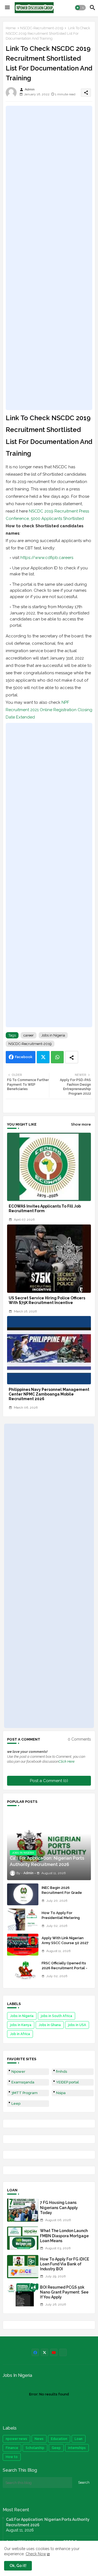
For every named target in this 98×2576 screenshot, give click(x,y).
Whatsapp (57, 1057)
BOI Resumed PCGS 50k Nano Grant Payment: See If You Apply (64, 2292)
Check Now (36, 2554)
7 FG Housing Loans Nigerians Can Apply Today (59, 2207)
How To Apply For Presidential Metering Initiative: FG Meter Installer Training (66, 1920)
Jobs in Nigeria (53, 1035)
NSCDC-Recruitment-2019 (42, 28)
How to (12, 2457)
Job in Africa (20, 2034)
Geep (56, 2448)
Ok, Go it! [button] (18, 2566)
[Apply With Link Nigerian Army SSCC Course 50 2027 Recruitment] (23, 1945)
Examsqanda (23, 2082)
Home (11, 28)
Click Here (67, 1761)
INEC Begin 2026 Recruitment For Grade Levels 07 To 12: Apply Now (65, 1893)
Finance (12, 2448)
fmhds (62, 2072)
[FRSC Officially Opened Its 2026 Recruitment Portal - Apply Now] (23, 1970)
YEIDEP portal (68, 2082)
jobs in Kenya (21, 2025)
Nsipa (61, 2093)
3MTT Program (24, 2093)
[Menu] (7, 8)
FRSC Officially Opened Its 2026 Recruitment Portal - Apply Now (65, 1968)
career (29, 1035)
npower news (16, 2439)
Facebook (24, 1057)
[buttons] (35, 2352)
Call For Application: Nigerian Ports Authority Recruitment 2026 (48, 2522)
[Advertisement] (49, 258)
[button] (80, 8)
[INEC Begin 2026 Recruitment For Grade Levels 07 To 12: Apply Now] (23, 1894)
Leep (16, 2104)
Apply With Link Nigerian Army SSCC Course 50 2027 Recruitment (65, 1943)
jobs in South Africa (56, 2016)
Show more (81, 1124)
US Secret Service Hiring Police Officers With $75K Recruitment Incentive (47, 1300)
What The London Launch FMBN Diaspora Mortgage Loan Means (64, 2236)
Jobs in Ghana (50, 2025)
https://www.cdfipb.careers (47, 558)
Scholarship (35, 2448)
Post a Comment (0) (49, 1781)
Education (59, 2439)
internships (77, 2448)
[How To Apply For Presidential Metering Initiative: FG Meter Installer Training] (23, 1920)
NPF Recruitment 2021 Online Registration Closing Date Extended (49, 710)
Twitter (43, 1057)
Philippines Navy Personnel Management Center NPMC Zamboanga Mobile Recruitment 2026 (49, 1394)
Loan (79, 2439)
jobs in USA (77, 2025)
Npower (18, 2072)
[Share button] (72, 1057)
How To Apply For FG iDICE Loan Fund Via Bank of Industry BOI (65, 2264)
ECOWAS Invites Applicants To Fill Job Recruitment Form (45, 1208)
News (39, 2439)
